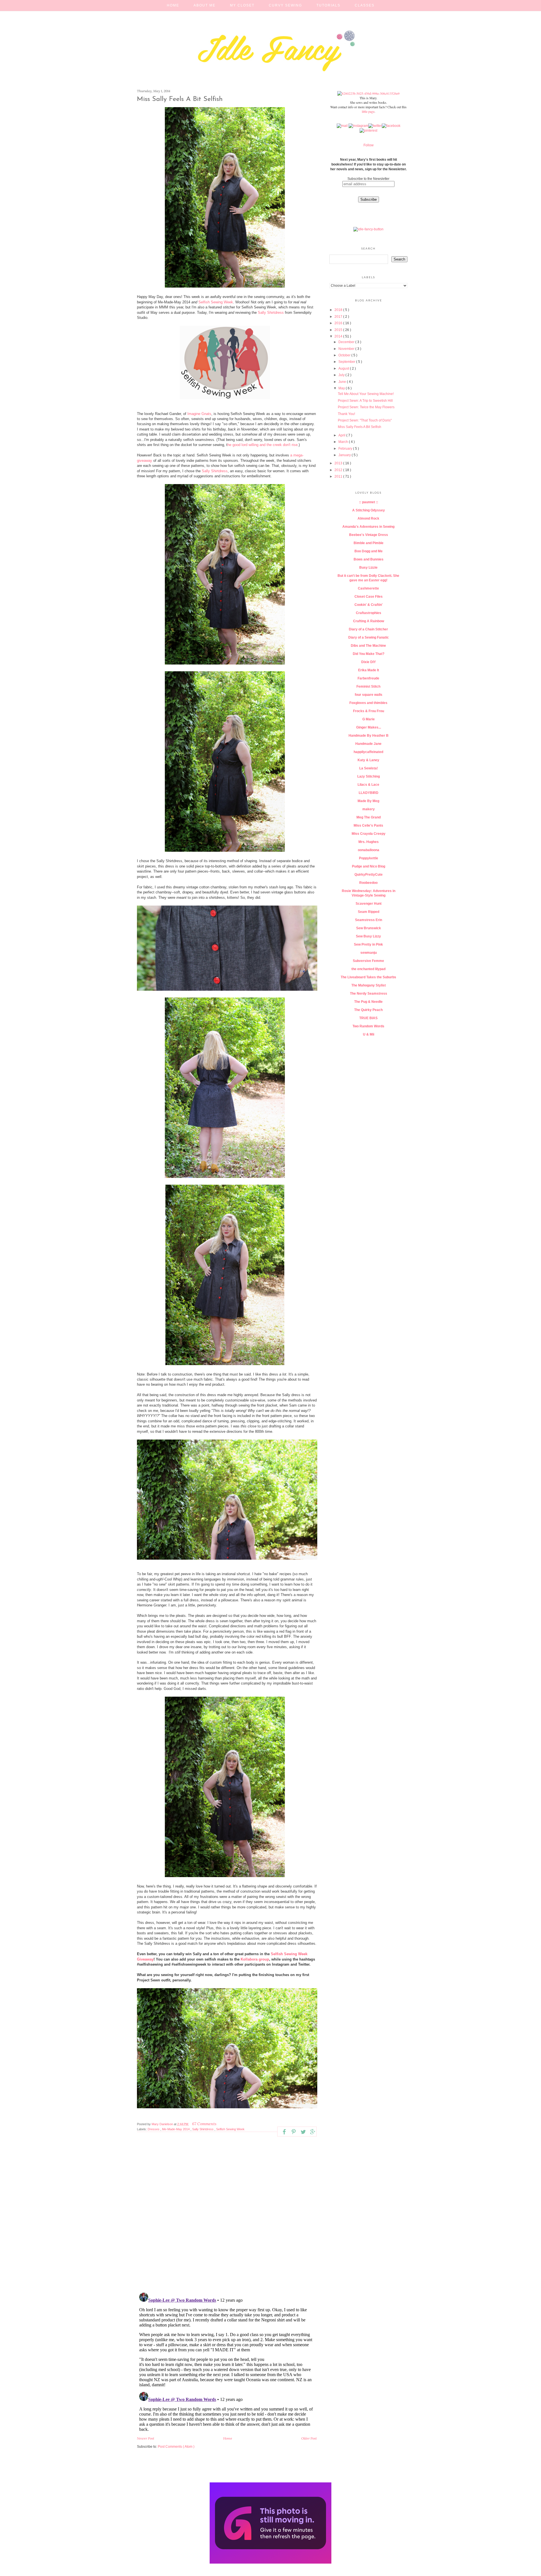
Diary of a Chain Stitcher (368, 629)
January (345, 455)
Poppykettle (369, 858)
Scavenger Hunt (369, 904)
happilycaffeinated (368, 752)
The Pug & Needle (368, 1002)
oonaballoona (369, 850)
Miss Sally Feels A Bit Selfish (360, 427)
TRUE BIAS (368, 1018)
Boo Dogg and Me (369, 551)
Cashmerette (368, 588)
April (342, 435)
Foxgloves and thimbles (368, 703)
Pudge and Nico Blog (369, 866)
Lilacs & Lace (368, 785)
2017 (339, 317)
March (344, 442)
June (343, 382)
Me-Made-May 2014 (176, 2129)
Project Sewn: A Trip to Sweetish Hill (365, 401)
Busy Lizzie (368, 568)
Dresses (154, 2129)
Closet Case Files (369, 597)
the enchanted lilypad (368, 969)
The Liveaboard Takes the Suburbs (368, 977)
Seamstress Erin (369, 920)
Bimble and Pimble (369, 543)
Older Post (309, 2438)
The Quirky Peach (368, 1010)
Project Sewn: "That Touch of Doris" (365, 420)
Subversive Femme (368, 961)
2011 (339, 476)
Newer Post (146, 2438)
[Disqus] (227, 2215)
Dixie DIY (369, 662)
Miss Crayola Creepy (369, 834)
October (345, 355)
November (347, 349)
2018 (339, 310)
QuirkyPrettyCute (369, 875)
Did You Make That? (369, 654)
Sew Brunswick (369, 928)
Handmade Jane (368, 744)
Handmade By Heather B (369, 736)
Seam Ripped (369, 912)
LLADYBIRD (369, 793)
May (342, 388)
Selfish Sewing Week (216, 302)
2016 (339, 323)
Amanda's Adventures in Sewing (368, 527)
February (346, 449)
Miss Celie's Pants (368, 825)
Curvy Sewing (285, 5)
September (347, 362)
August (344, 368)
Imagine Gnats (199, 414)
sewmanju (369, 953)
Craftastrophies (369, 613)
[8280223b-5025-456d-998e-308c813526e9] (368, 93)
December (347, 342)
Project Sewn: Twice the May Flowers (366, 407)
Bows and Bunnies (369, 559)
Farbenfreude (368, 678)
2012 (339, 470)
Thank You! (346, 414)
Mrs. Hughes (369, 842)
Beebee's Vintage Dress (369, 535)
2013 (339, 463)
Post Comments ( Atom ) (176, 2447)
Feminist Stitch (368, 687)
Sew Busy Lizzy (368, 936)
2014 (339, 336)
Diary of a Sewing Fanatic (369, 637)
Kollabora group (255, 1959)
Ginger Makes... (369, 727)
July (342, 375)
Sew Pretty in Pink (368, 944)
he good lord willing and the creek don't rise (262, 445)
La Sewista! (369, 768)
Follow (369, 145)
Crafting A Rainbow (369, 621)
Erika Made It (369, 670)
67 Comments (204, 2124)
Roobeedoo (368, 883)
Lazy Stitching (369, 776)
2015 (339, 330)
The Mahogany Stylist (369, 985)
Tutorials (328, 5)
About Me (205, 5)
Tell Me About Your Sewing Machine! (366, 394)
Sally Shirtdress (271, 313)
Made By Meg (368, 801)
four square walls (369, 695)
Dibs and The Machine (368, 646)
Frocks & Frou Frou (369, 711)
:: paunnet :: (369, 502)
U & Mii (369, 1034)
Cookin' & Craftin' (369, 605)
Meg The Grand (369, 817)
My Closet (242, 5)
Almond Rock (368, 518)
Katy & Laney (368, 760)
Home (173, 5)
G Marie (369, 719)
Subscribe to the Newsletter (368, 179)
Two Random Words (368, 1026)
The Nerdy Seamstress (369, 994)
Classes (365, 5)
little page (368, 111)
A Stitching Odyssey (369, 510)
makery (369, 809)
